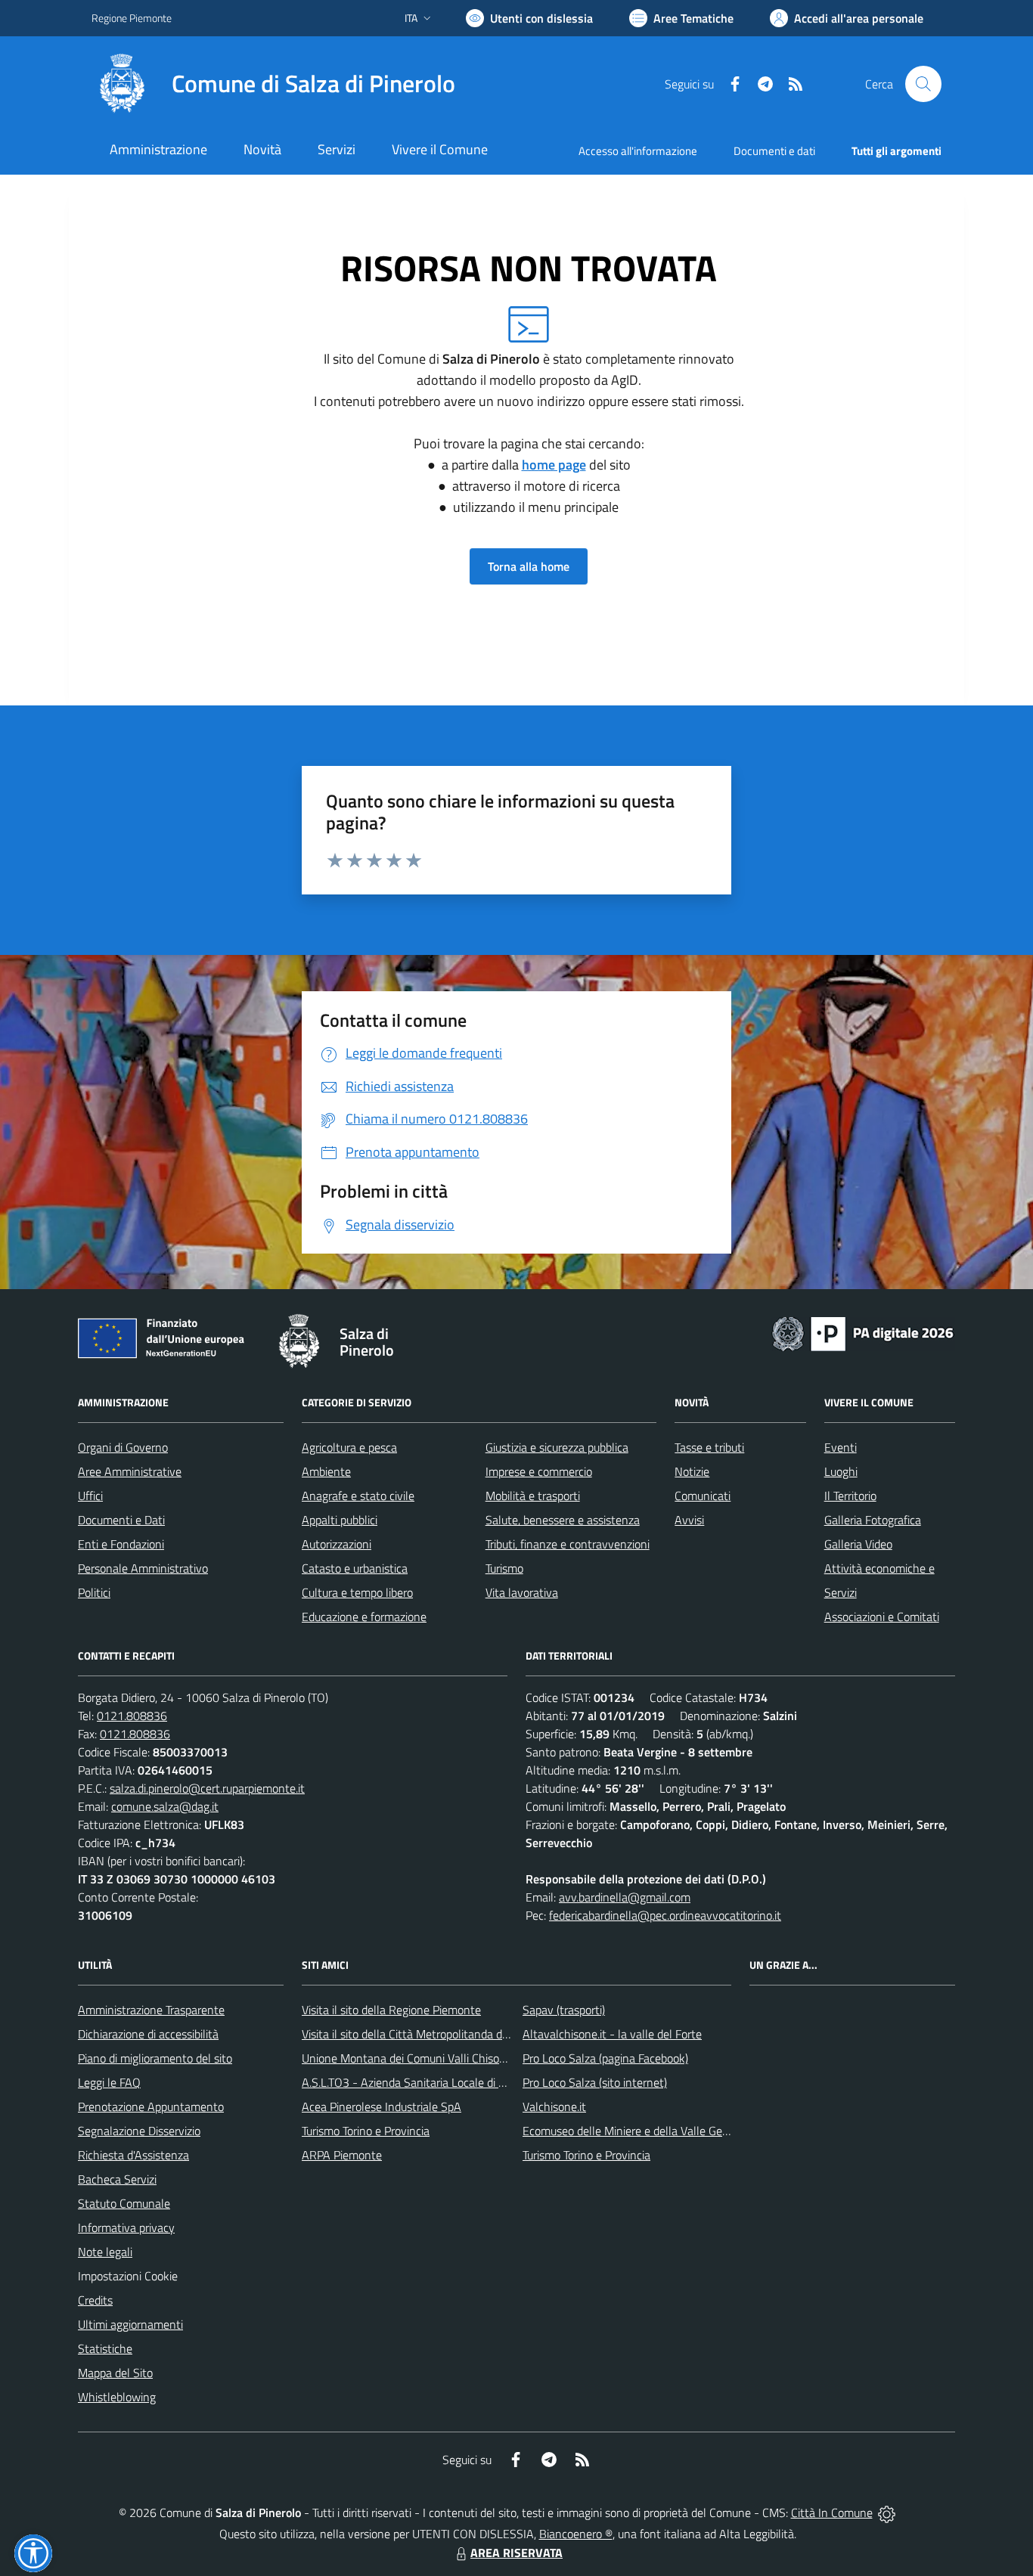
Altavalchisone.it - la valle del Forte (612, 2034)
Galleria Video (858, 1544)
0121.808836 (132, 1716)
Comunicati (703, 1496)
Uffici (90, 1496)
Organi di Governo (123, 1447)
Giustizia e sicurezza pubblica (557, 1447)
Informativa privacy (126, 2227)
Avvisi (689, 1520)
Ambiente (326, 1471)
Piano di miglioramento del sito (155, 2058)
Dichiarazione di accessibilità (148, 2034)
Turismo (504, 1568)
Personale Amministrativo (143, 1568)
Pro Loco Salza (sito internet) (595, 2082)
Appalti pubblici (340, 1520)
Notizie (692, 1471)
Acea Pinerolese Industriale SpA (382, 2106)
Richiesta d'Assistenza (133, 2155)
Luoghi (841, 1471)
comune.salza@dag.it (165, 1806)
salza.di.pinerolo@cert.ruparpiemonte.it (207, 1788)
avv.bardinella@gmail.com (625, 1897)
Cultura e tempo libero (357, 1592)
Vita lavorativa (522, 1592)
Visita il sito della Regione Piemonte (391, 2010)
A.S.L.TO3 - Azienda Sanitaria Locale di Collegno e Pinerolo (448, 2082)
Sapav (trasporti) (564, 2010)
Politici (94, 1592)
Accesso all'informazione (638, 151)
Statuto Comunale (124, 2203)
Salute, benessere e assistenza (563, 1520)
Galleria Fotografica (873, 1520)
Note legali (105, 2252)
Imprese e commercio (539, 1471)
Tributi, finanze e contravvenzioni (568, 1544)
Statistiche (105, 2348)
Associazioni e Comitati (882, 1617)
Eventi (841, 1447)
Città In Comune (832, 2512)
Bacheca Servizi (117, 2179)
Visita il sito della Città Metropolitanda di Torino (419, 2034)
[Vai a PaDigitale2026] (863, 1332)
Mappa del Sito (115, 2373)
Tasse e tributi (709, 1447)
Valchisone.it (554, 2106)
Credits (95, 2300)
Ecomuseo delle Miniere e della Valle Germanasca (647, 2131)
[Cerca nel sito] (923, 84)
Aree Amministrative (130, 1471)
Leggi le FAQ (109, 2082)
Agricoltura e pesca (349, 1447)
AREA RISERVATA (516, 2553)
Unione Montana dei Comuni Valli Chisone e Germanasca (444, 2058)
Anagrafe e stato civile (358, 1496)
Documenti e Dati (121, 1520)
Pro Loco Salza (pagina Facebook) (605, 2058)
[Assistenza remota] (887, 2512)
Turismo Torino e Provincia (366, 2131)
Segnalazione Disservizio (139, 2131)
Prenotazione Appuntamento (151, 2106)
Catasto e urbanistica (355, 1568)
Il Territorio (850, 1496)
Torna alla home (529, 566)
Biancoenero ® (576, 2534)
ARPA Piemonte (342, 2155)
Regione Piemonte (132, 18)
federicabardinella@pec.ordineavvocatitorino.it (665, 1915)
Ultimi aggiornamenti (130, 2324)
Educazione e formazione (364, 1617)
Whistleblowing (117, 2397)
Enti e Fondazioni (121, 1544)
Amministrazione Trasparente (151, 2010)
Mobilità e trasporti (533, 1496)
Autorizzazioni (337, 1544)
